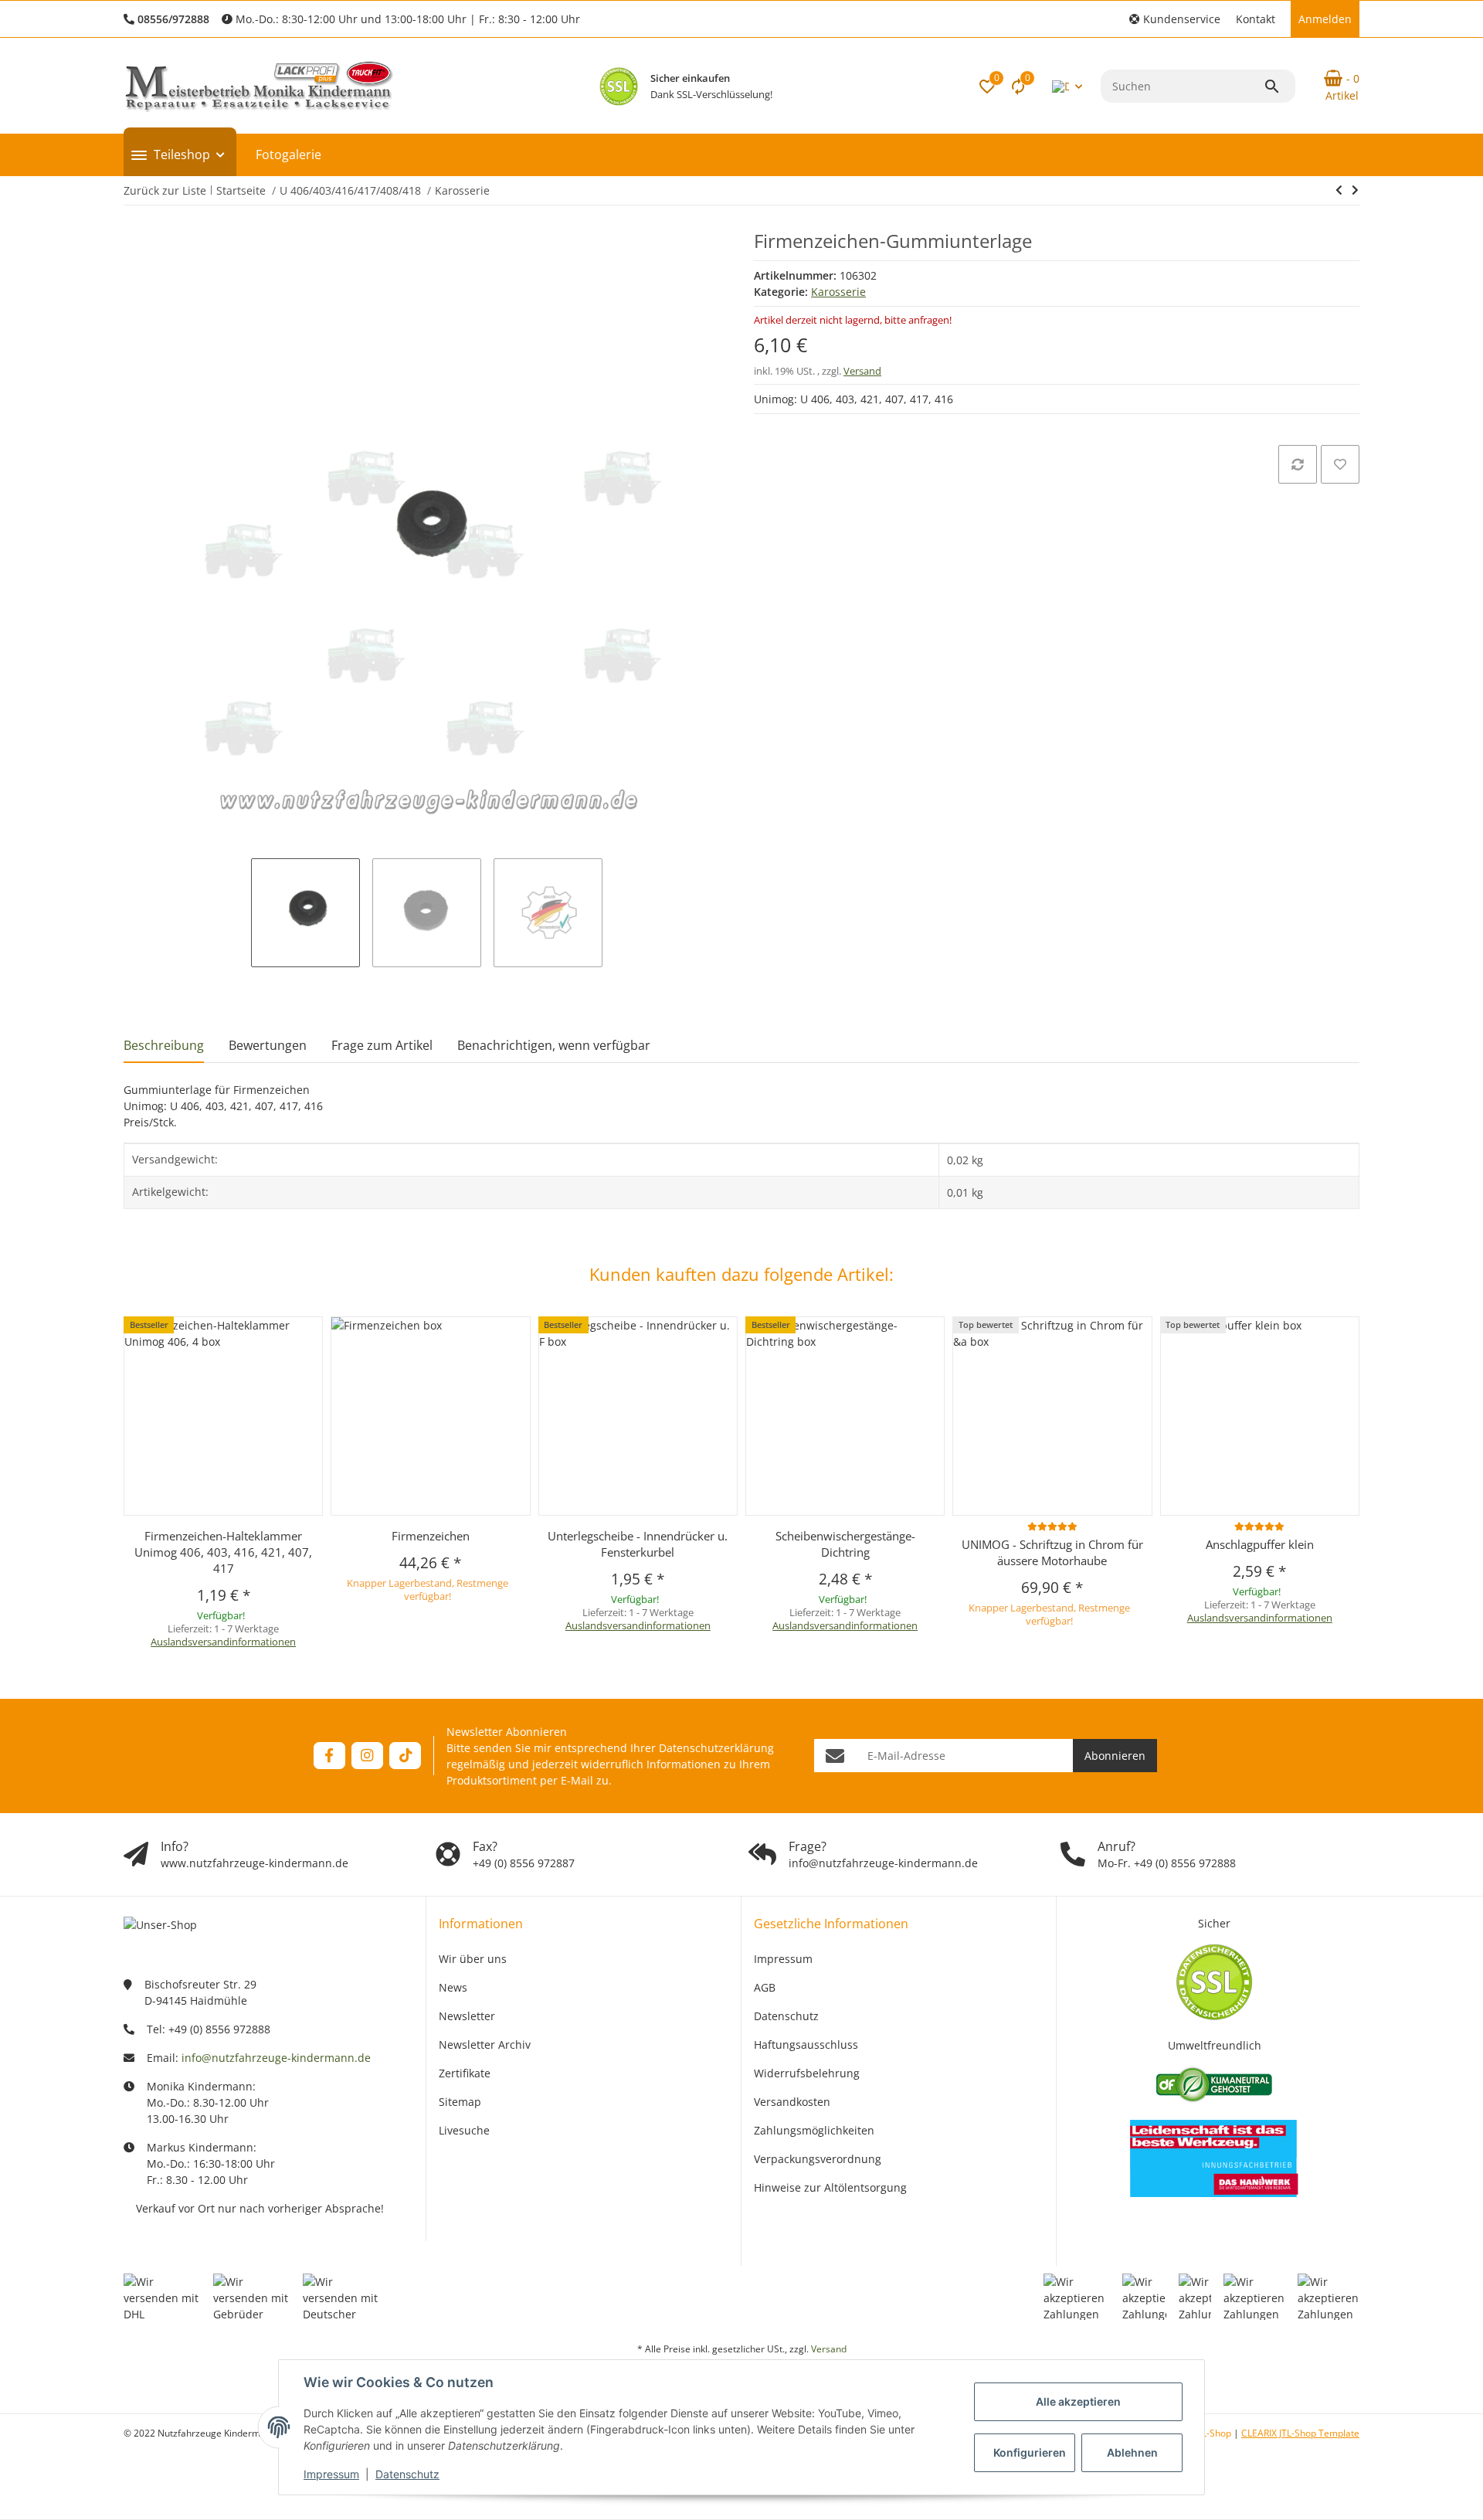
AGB (765, 1987)
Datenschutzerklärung (716, 1748)
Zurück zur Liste (165, 190)
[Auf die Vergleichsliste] (1298, 464)
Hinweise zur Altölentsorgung (830, 2187)
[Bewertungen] (1052, 1526)
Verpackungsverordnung (818, 2159)
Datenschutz (407, 2474)
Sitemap (460, 2102)
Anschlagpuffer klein (1260, 1544)
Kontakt (1256, 19)
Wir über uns (473, 1959)
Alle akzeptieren (1078, 2401)
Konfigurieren (1030, 2452)
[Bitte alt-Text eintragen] (619, 87)
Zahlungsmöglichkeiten (814, 2130)
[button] (1175, 19)
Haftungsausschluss (806, 2045)
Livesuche (464, 2130)
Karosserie (838, 292)
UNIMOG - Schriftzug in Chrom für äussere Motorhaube (1052, 1552)
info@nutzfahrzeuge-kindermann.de (276, 2058)
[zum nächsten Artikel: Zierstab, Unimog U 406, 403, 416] (1339, 190)
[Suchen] (1279, 87)
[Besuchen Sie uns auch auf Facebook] (329, 1756)
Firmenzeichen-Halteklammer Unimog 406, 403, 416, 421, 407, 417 (223, 1552)
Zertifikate (465, 2073)
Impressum (331, 2474)
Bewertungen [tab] (268, 1045)
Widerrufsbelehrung (807, 2073)
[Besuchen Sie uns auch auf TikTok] (405, 1756)
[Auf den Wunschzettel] (1340, 464)
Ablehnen (1132, 2452)
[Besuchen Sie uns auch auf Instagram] (367, 1756)
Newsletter (467, 2016)
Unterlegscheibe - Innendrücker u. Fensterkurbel (638, 1544)
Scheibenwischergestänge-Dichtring (845, 1544)
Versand (862, 371)
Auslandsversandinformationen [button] (223, 1642)
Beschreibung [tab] (164, 1045)
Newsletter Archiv (485, 2045)
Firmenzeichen (431, 1536)
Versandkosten (792, 2102)
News (453, 1987)
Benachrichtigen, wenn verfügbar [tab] (554, 1045)
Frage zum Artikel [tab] (382, 1045)
